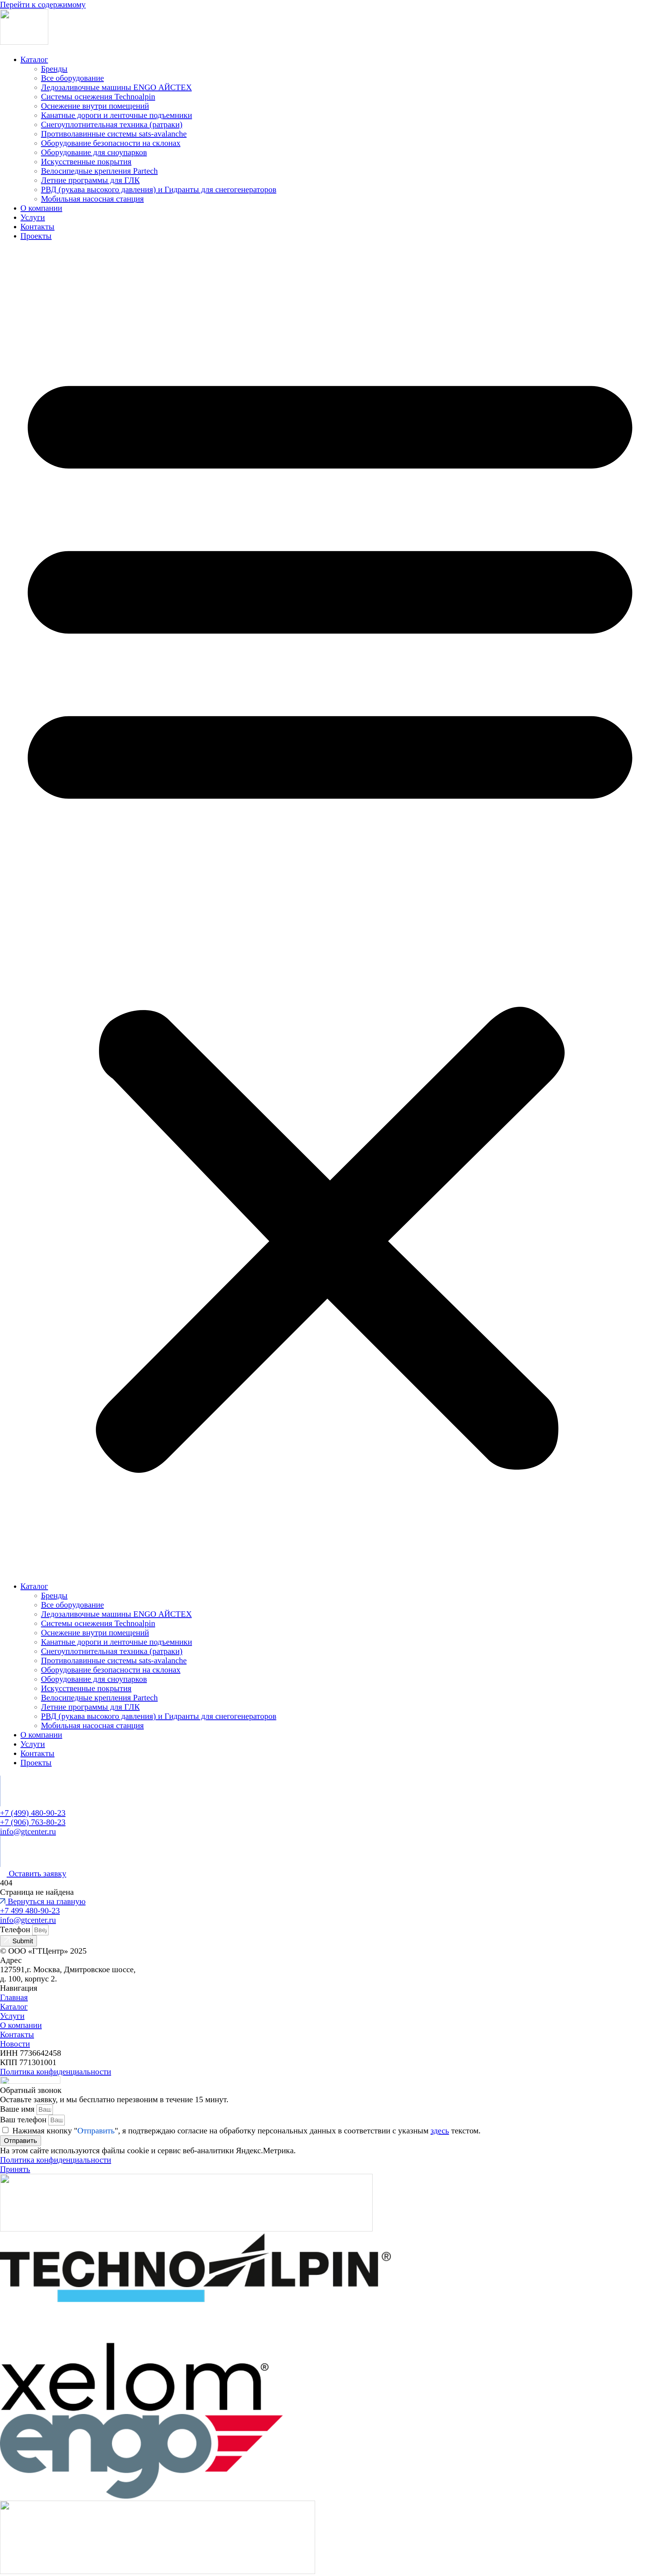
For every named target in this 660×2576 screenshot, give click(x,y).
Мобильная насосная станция (92, 199)
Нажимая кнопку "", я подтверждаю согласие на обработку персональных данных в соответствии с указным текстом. (246, 2131)
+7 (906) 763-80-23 (33, 1822)
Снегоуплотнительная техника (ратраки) (112, 124)
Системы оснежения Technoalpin (98, 97)
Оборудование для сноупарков (94, 152)
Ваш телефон (24, 2120)
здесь (440, 2131)
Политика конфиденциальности (56, 2072)
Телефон (16, 1929)
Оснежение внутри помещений (95, 106)
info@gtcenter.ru (28, 1831)
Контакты (37, 227)
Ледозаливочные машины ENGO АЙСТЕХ (116, 87)
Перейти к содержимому (43, 5)
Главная (14, 1997)
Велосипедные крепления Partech (99, 171)
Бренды (54, 69)
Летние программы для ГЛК (90, 180)
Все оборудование (72, 78)
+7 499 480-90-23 (30, 1911)
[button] (330, 911)
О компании (41, 208)
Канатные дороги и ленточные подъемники (117, 115)
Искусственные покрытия (86, 162)
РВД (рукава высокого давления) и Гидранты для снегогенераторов (159, 189)
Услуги (33, 217)
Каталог (34, 59)
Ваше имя (18, 2109)
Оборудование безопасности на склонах (111, 143)
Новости (15, 2044)
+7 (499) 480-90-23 (33, 1813)
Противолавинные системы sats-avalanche (114, 134)
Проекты (36, 236)
